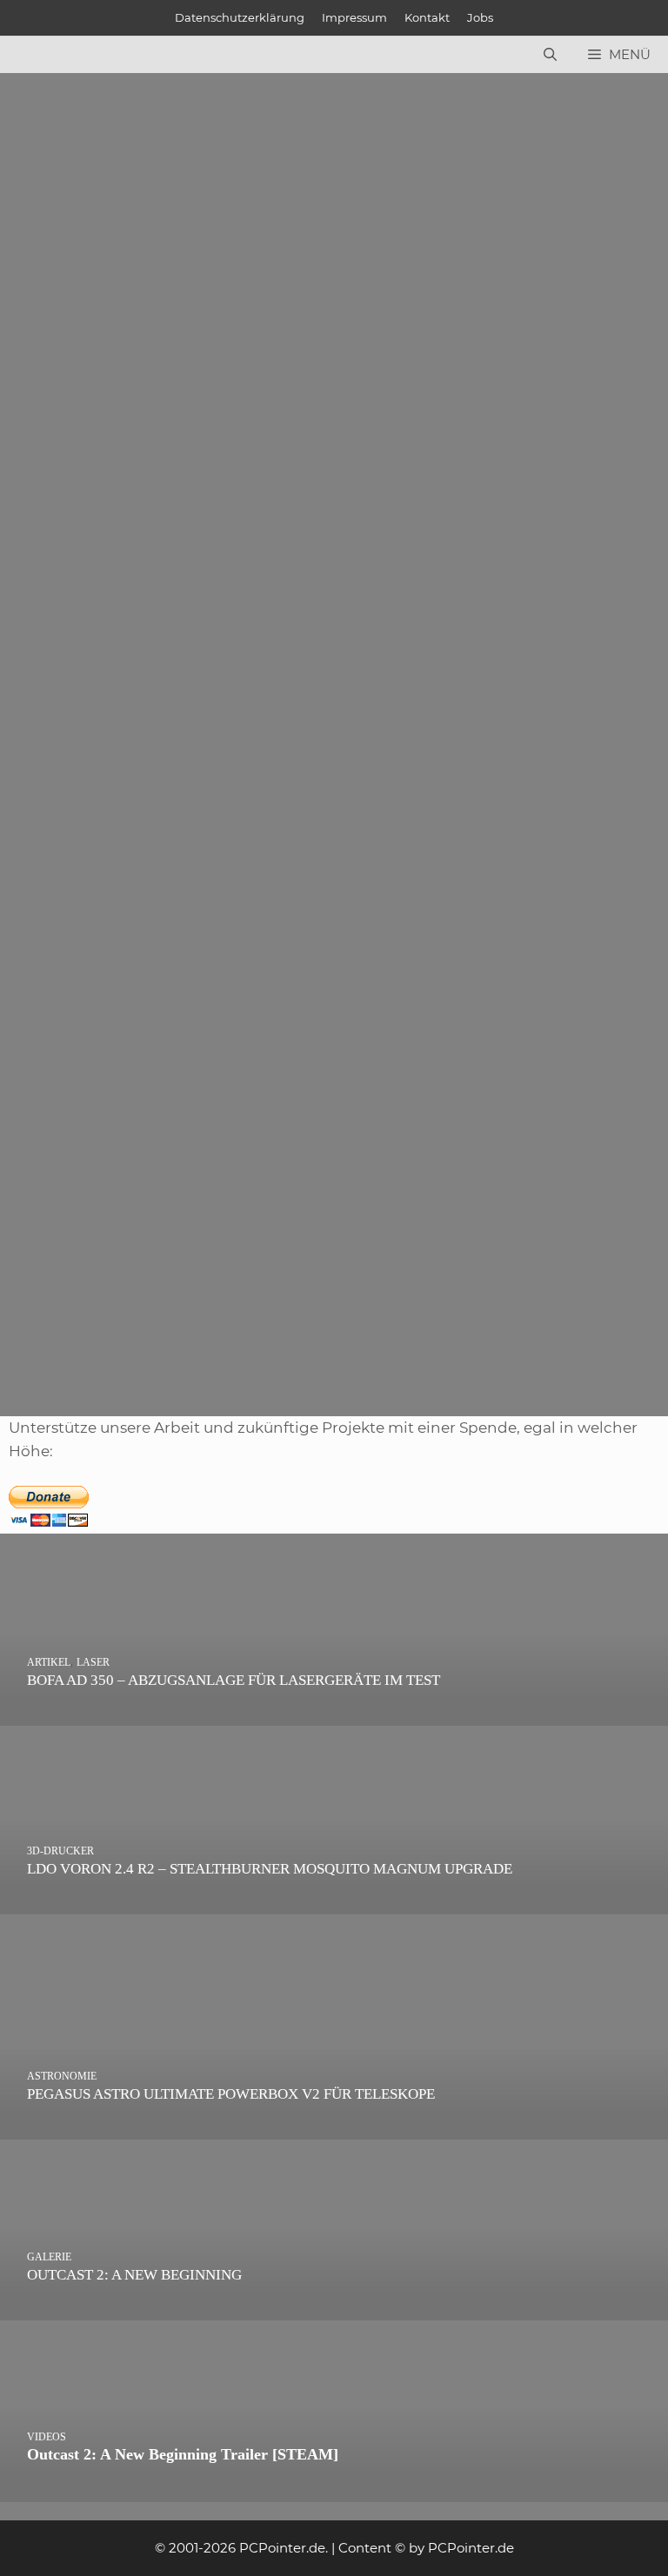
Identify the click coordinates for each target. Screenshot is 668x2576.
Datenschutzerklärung (240, 17)
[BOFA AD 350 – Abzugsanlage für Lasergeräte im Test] (334, 1714)
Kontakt (427, 17)
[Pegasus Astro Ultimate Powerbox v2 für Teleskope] (334, 2127)
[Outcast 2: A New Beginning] (334, 2308)
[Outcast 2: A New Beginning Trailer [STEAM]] (334, 2490)
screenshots (200, 393)
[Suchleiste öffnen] (550, 55)
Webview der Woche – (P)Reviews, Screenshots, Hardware (136, 242)
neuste (60, 1327)
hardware (70, 393)
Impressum (354, 17)
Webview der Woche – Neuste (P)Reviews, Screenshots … (122, 1175)
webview (273, 393)
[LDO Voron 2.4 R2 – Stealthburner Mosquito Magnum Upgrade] (334, 1902)
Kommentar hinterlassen (99, 213)
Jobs (480, 17)
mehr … (170, 324)
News (56, 370)
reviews (131, 393)
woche (39, 417)
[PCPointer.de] (52, 55)
